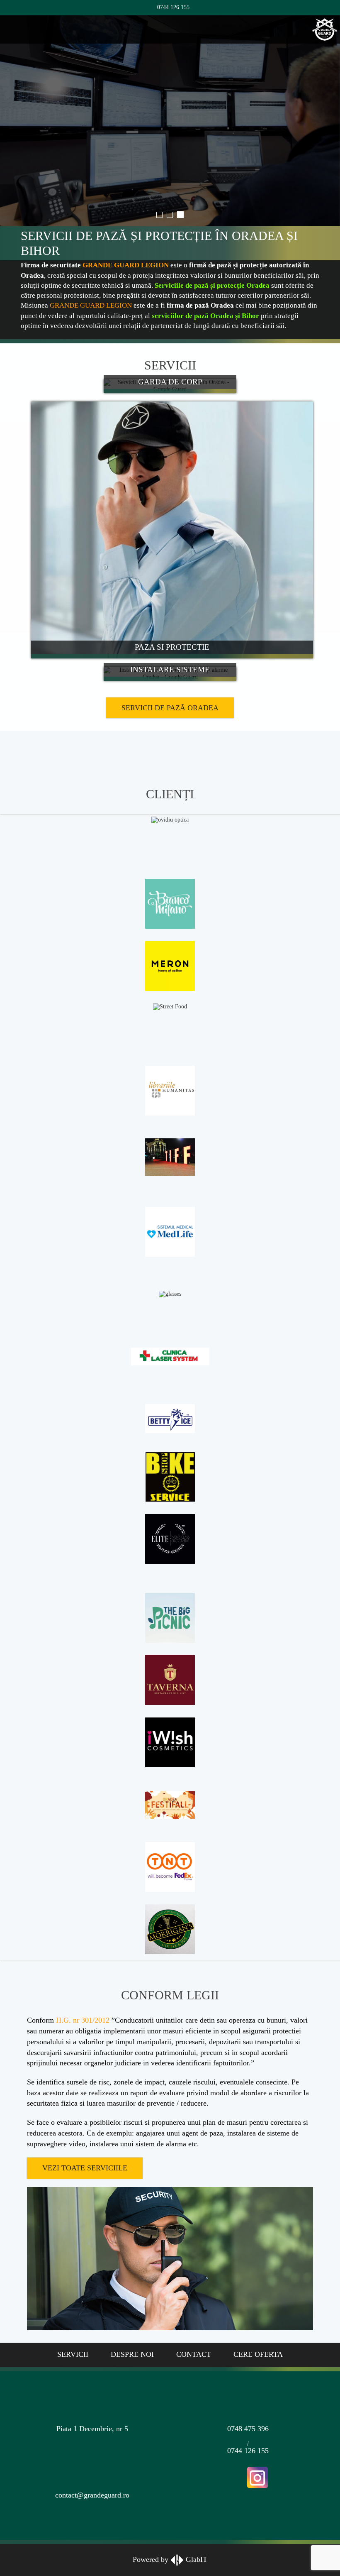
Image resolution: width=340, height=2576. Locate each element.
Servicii (73, 2297)
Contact (194, 2297)
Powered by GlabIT (170, 2501)
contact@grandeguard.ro (92, 2438)
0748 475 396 (248, 2371)
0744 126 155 (172, 7)
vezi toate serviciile (85, 2110)
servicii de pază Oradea (170, 650)
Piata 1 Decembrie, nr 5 (92, 2371)
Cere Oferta (258, 2297)
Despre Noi (132, 2297)
